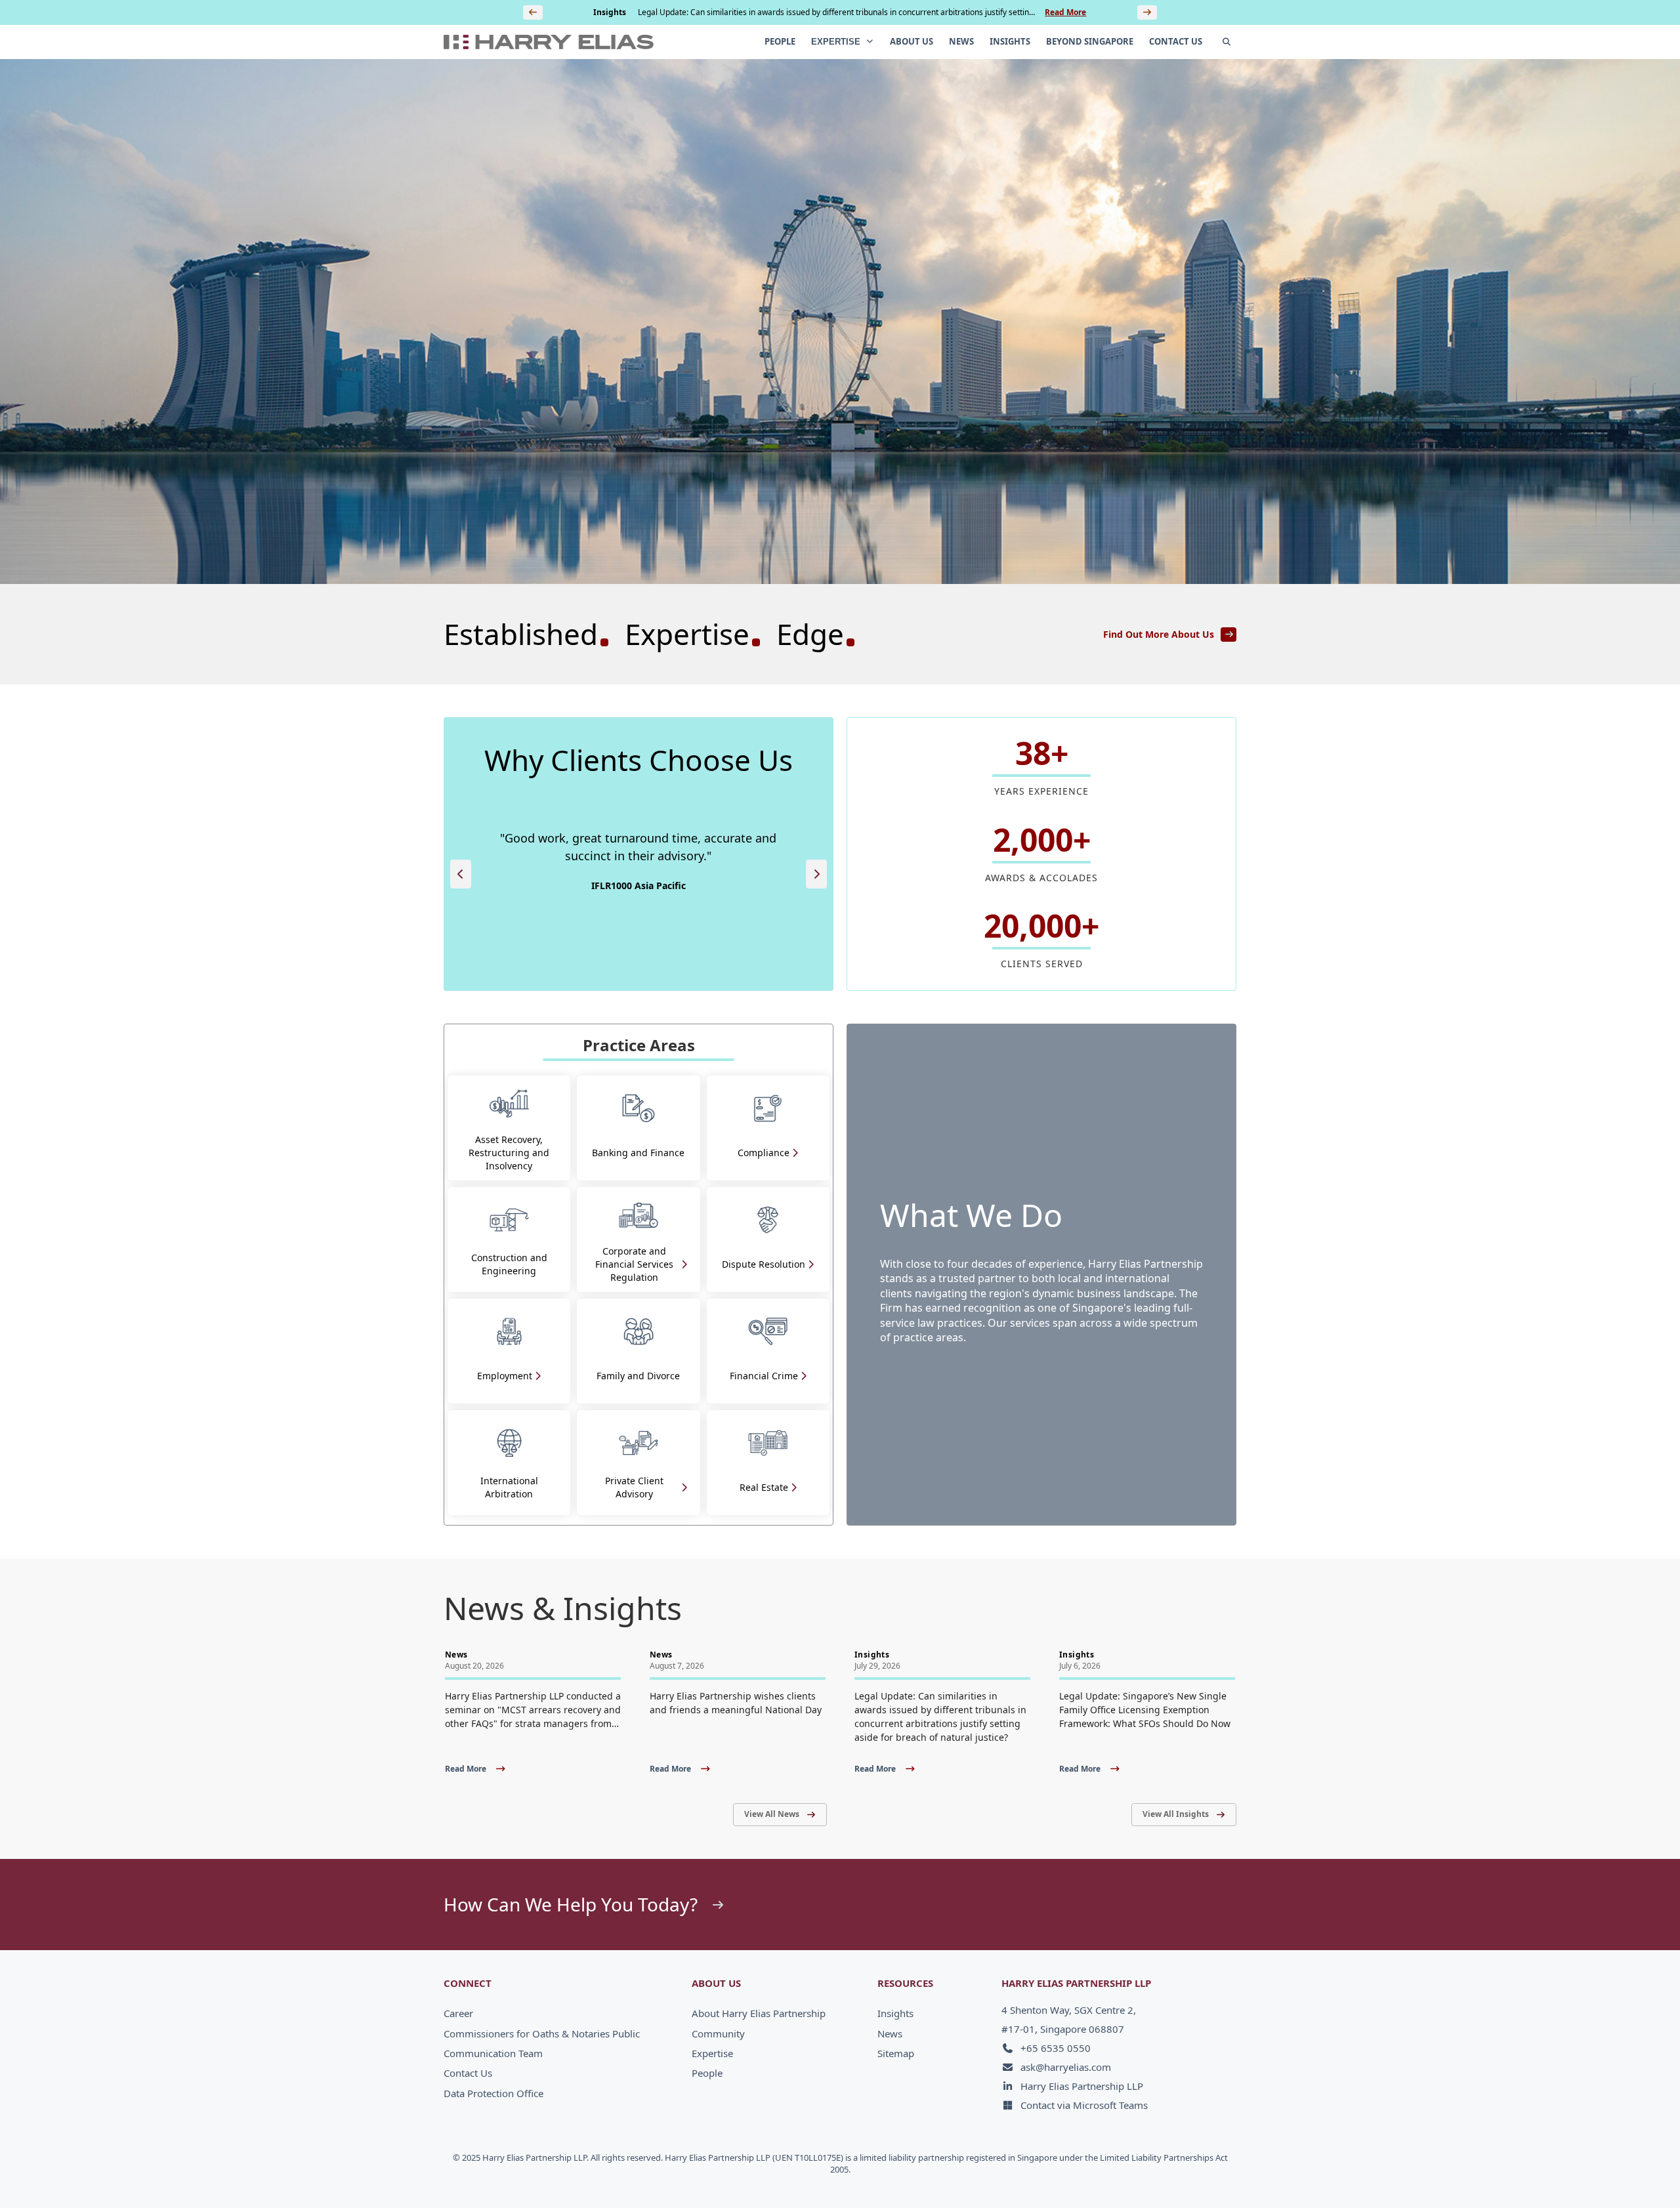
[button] (461, 874)
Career (458, 2013)
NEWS (961, 41)
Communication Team (493, 2053)
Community (718, 2033)
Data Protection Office (493, 2093)
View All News (772, 1814)
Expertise (712, 2053)
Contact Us (468, 2073)
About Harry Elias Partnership (759, 2013)
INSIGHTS (1010, 41)
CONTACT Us (1176, 41)
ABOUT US (912, 41)
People (707, 2073)
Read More (1065, 12)
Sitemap (896, 2053)
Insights (895, 2013)
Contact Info (1310, 2170)
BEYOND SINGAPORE (1090, 41)
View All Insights (1176, 1814)
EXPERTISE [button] (837, 42)
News (890, 2033)
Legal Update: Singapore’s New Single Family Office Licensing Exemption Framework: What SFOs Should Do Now (835, 13)
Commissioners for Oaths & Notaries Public (542, 2033)
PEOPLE (780, 41)
